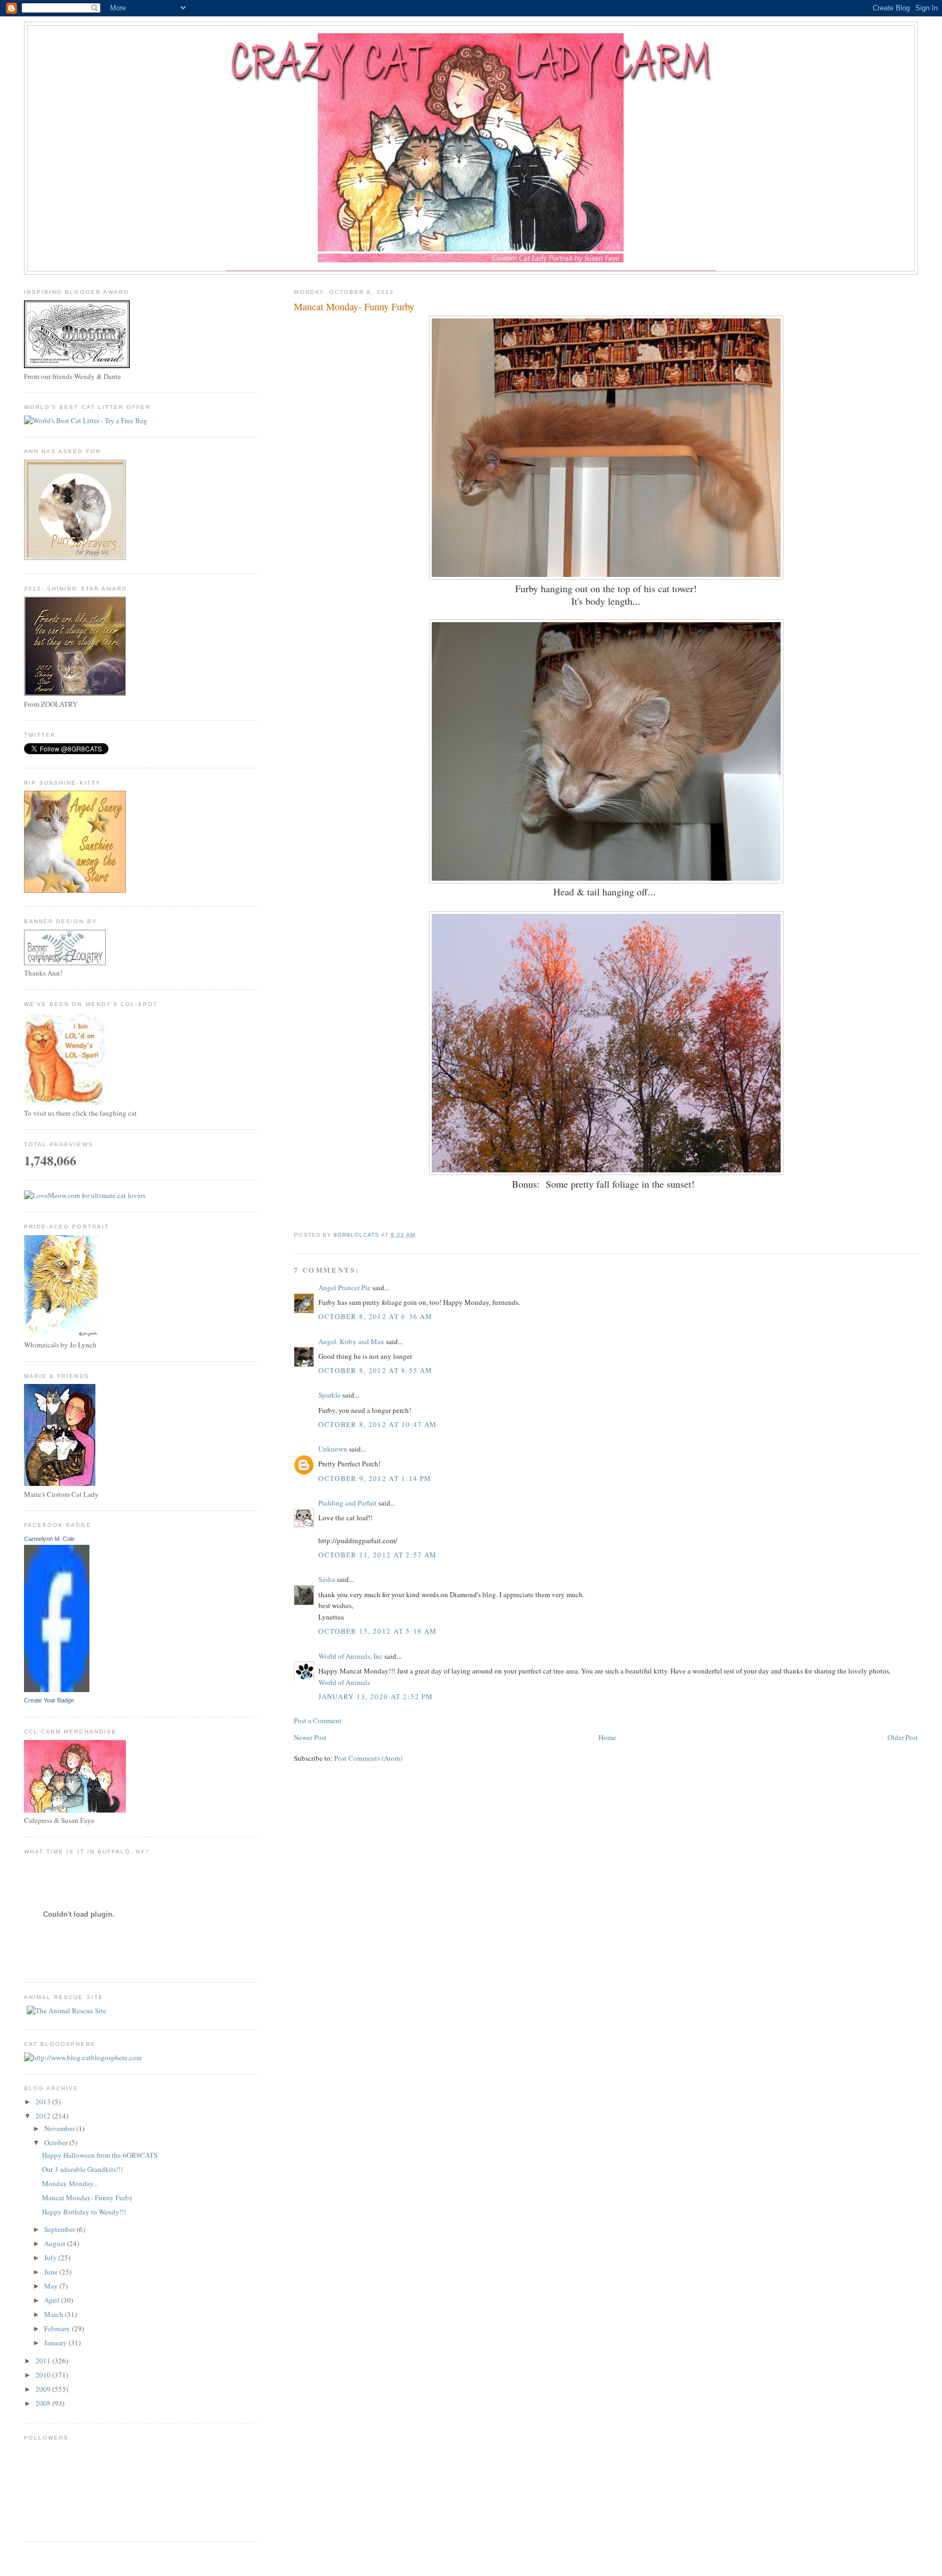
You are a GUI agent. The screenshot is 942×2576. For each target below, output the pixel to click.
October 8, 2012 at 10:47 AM (378, 1424)
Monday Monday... (70, 2183)
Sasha (327, 1579)
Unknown (333, 1449)
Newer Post (310, 1737)
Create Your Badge (49, 1700)
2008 (44, 2403)
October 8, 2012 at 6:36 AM (375, 1316)
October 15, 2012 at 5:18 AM (378, 1631)
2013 (44, 2102)
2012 (44, 2116)
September (61, 2229)
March (55, 2314)
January (56, 2343)
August (56, 2243)
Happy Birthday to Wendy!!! (84, 2212)
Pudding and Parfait (348, 1503)
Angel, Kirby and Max (351, 1341)
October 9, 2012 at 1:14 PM (375, 1478)
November (60, 2128)
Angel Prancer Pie (345, 1287)
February (58, 2328)
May (52, 2286)
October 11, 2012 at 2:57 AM (378, 1555)
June (52, 2272)
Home (607, 1737)
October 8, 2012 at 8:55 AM (375, 1370)
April (53, 2300)
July (51, 2258)
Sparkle (330, 1395)
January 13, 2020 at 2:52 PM (376, 1696)
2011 (44, 2361)
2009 (44, 2389)
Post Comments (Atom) (368, 1758)
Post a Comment (318, 1720)
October (57, 2142)
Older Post (903, 1737)
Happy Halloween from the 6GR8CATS (100, 2155)
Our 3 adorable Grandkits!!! (82, 2169)
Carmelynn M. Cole (49, 1539)
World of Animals (344, 1682)
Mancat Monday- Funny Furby (87, 2198)
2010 (44, 2375)
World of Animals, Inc (351, 1656)
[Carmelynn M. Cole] (57, 1689)
